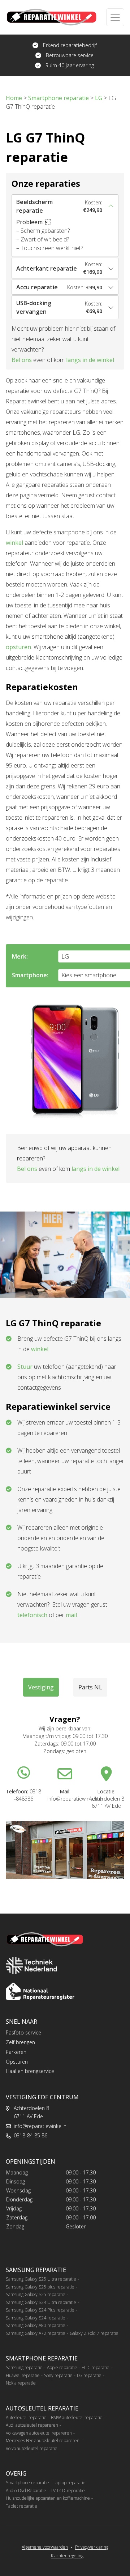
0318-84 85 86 (31, 2135)
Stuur (25, 1367)
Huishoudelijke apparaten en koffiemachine (48, 2498)
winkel (14, 543)
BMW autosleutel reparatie (77, 2417)
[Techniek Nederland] (31, 1965)
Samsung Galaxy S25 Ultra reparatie (41, 2279)
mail (71, 1615)
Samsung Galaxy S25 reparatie (36, 2294)
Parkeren (16, 2052)
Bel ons (22, 360)
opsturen (18, 647)
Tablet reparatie (21, 2506)
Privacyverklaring (92, 2547)
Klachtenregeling (67, 2556)
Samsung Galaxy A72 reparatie (36, 2333)
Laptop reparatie (70, 2483)
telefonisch (32, 1615)
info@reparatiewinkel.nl (41, 2126)
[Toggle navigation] (115, 17)
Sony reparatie (58, 2375)
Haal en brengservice (30, 2071)
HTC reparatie (96, 2367)
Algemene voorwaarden (45, 2547)
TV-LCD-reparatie (68, 2491)
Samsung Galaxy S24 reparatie (36, 2318)
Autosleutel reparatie (26, 2417)
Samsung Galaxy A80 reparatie (36, 2325)
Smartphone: (30, 975)
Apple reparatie (62, 2367)
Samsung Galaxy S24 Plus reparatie (40, 2310)
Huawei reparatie (23, 2375)
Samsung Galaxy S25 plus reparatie (40, 2287)
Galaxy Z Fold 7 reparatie (94, 2333)
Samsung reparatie (24, 2367)
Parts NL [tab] (90, 1687)
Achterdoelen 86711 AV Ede (31, 2112)
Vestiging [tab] (41, 1687)
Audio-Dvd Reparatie (26, 2491)
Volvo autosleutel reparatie (32, 2448)
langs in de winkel (90, 360)
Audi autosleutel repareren (32, 2425)
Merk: (20, 956)
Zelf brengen (20, 2042)
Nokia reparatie (21, 2383)
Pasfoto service (23, 2032)
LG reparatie (89, 2375)
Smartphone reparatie (27, 2483)
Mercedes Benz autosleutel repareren (43, 2441)
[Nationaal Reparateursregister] (40, 1991)
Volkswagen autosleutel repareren (39, 2433)
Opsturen (17, 2062)
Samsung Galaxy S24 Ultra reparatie (41, 2302)
